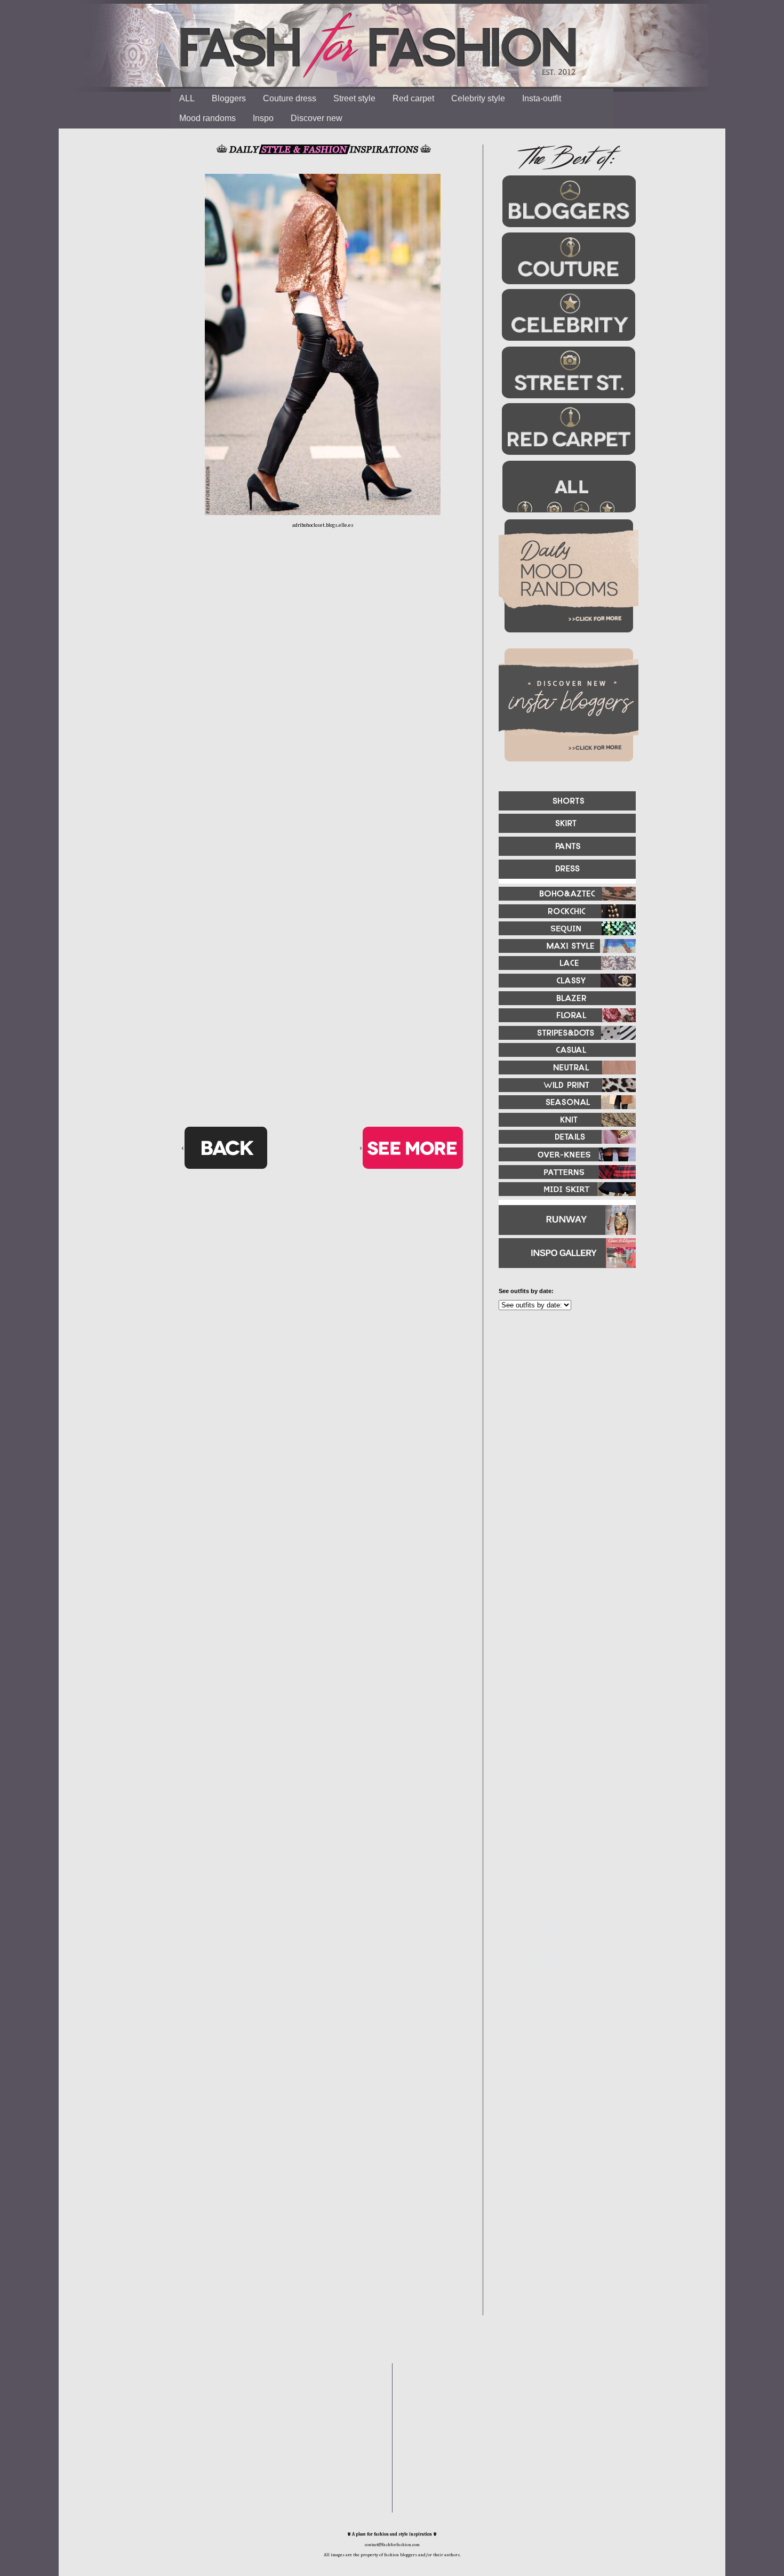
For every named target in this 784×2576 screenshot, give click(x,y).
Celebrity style (478, 98)
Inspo (263, 118)
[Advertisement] (563, 1434)
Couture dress (290, 98)
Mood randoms (207, 118)
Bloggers (229, 98)
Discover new (317, 118)
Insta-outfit (542, 98)
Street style (354, 98)
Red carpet (413, 98)
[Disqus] (323, 704)
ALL (187, 98)
